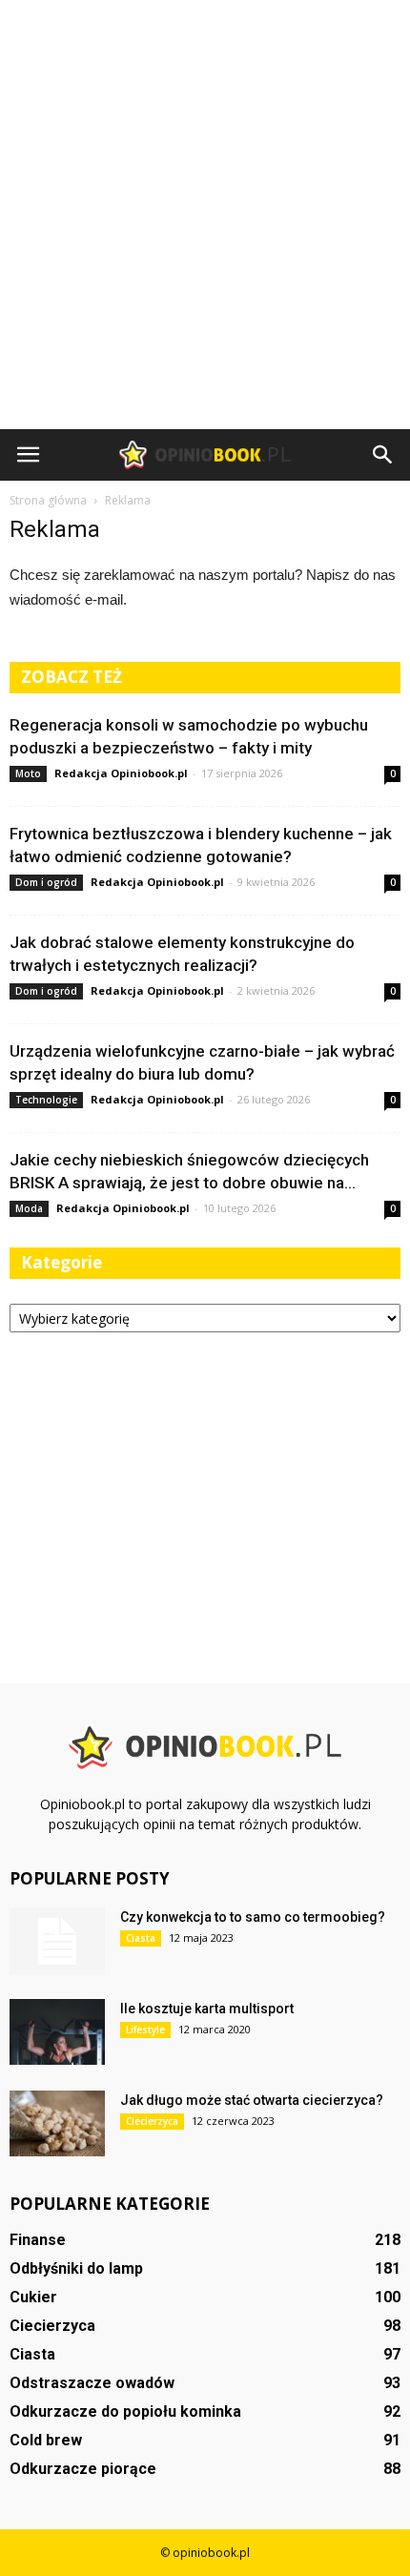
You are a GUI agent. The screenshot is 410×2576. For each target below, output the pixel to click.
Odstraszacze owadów (92, 2383)
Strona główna (48, 500)
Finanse (38, 2240)
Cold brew (46, 2440)
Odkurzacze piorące (83, 2469)
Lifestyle (145, 2030)
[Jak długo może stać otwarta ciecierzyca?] (57, 2123)
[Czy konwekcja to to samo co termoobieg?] (57, 1941)
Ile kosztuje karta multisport (207, 2009)
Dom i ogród (46, 882)
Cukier (33, 2297)
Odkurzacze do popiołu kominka (125, 2411)
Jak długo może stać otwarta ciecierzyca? (252, 2100)
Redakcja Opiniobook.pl (121, 773)
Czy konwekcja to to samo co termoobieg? (253, 1917)
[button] (383, 455)
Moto (28, 773)
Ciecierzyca (152, 2121)
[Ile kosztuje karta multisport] (57, 2032)
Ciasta (141, 1938)
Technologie (46, 1100)
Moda (29, 1208)
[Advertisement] (205, 215)
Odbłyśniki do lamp (76, 2268)
